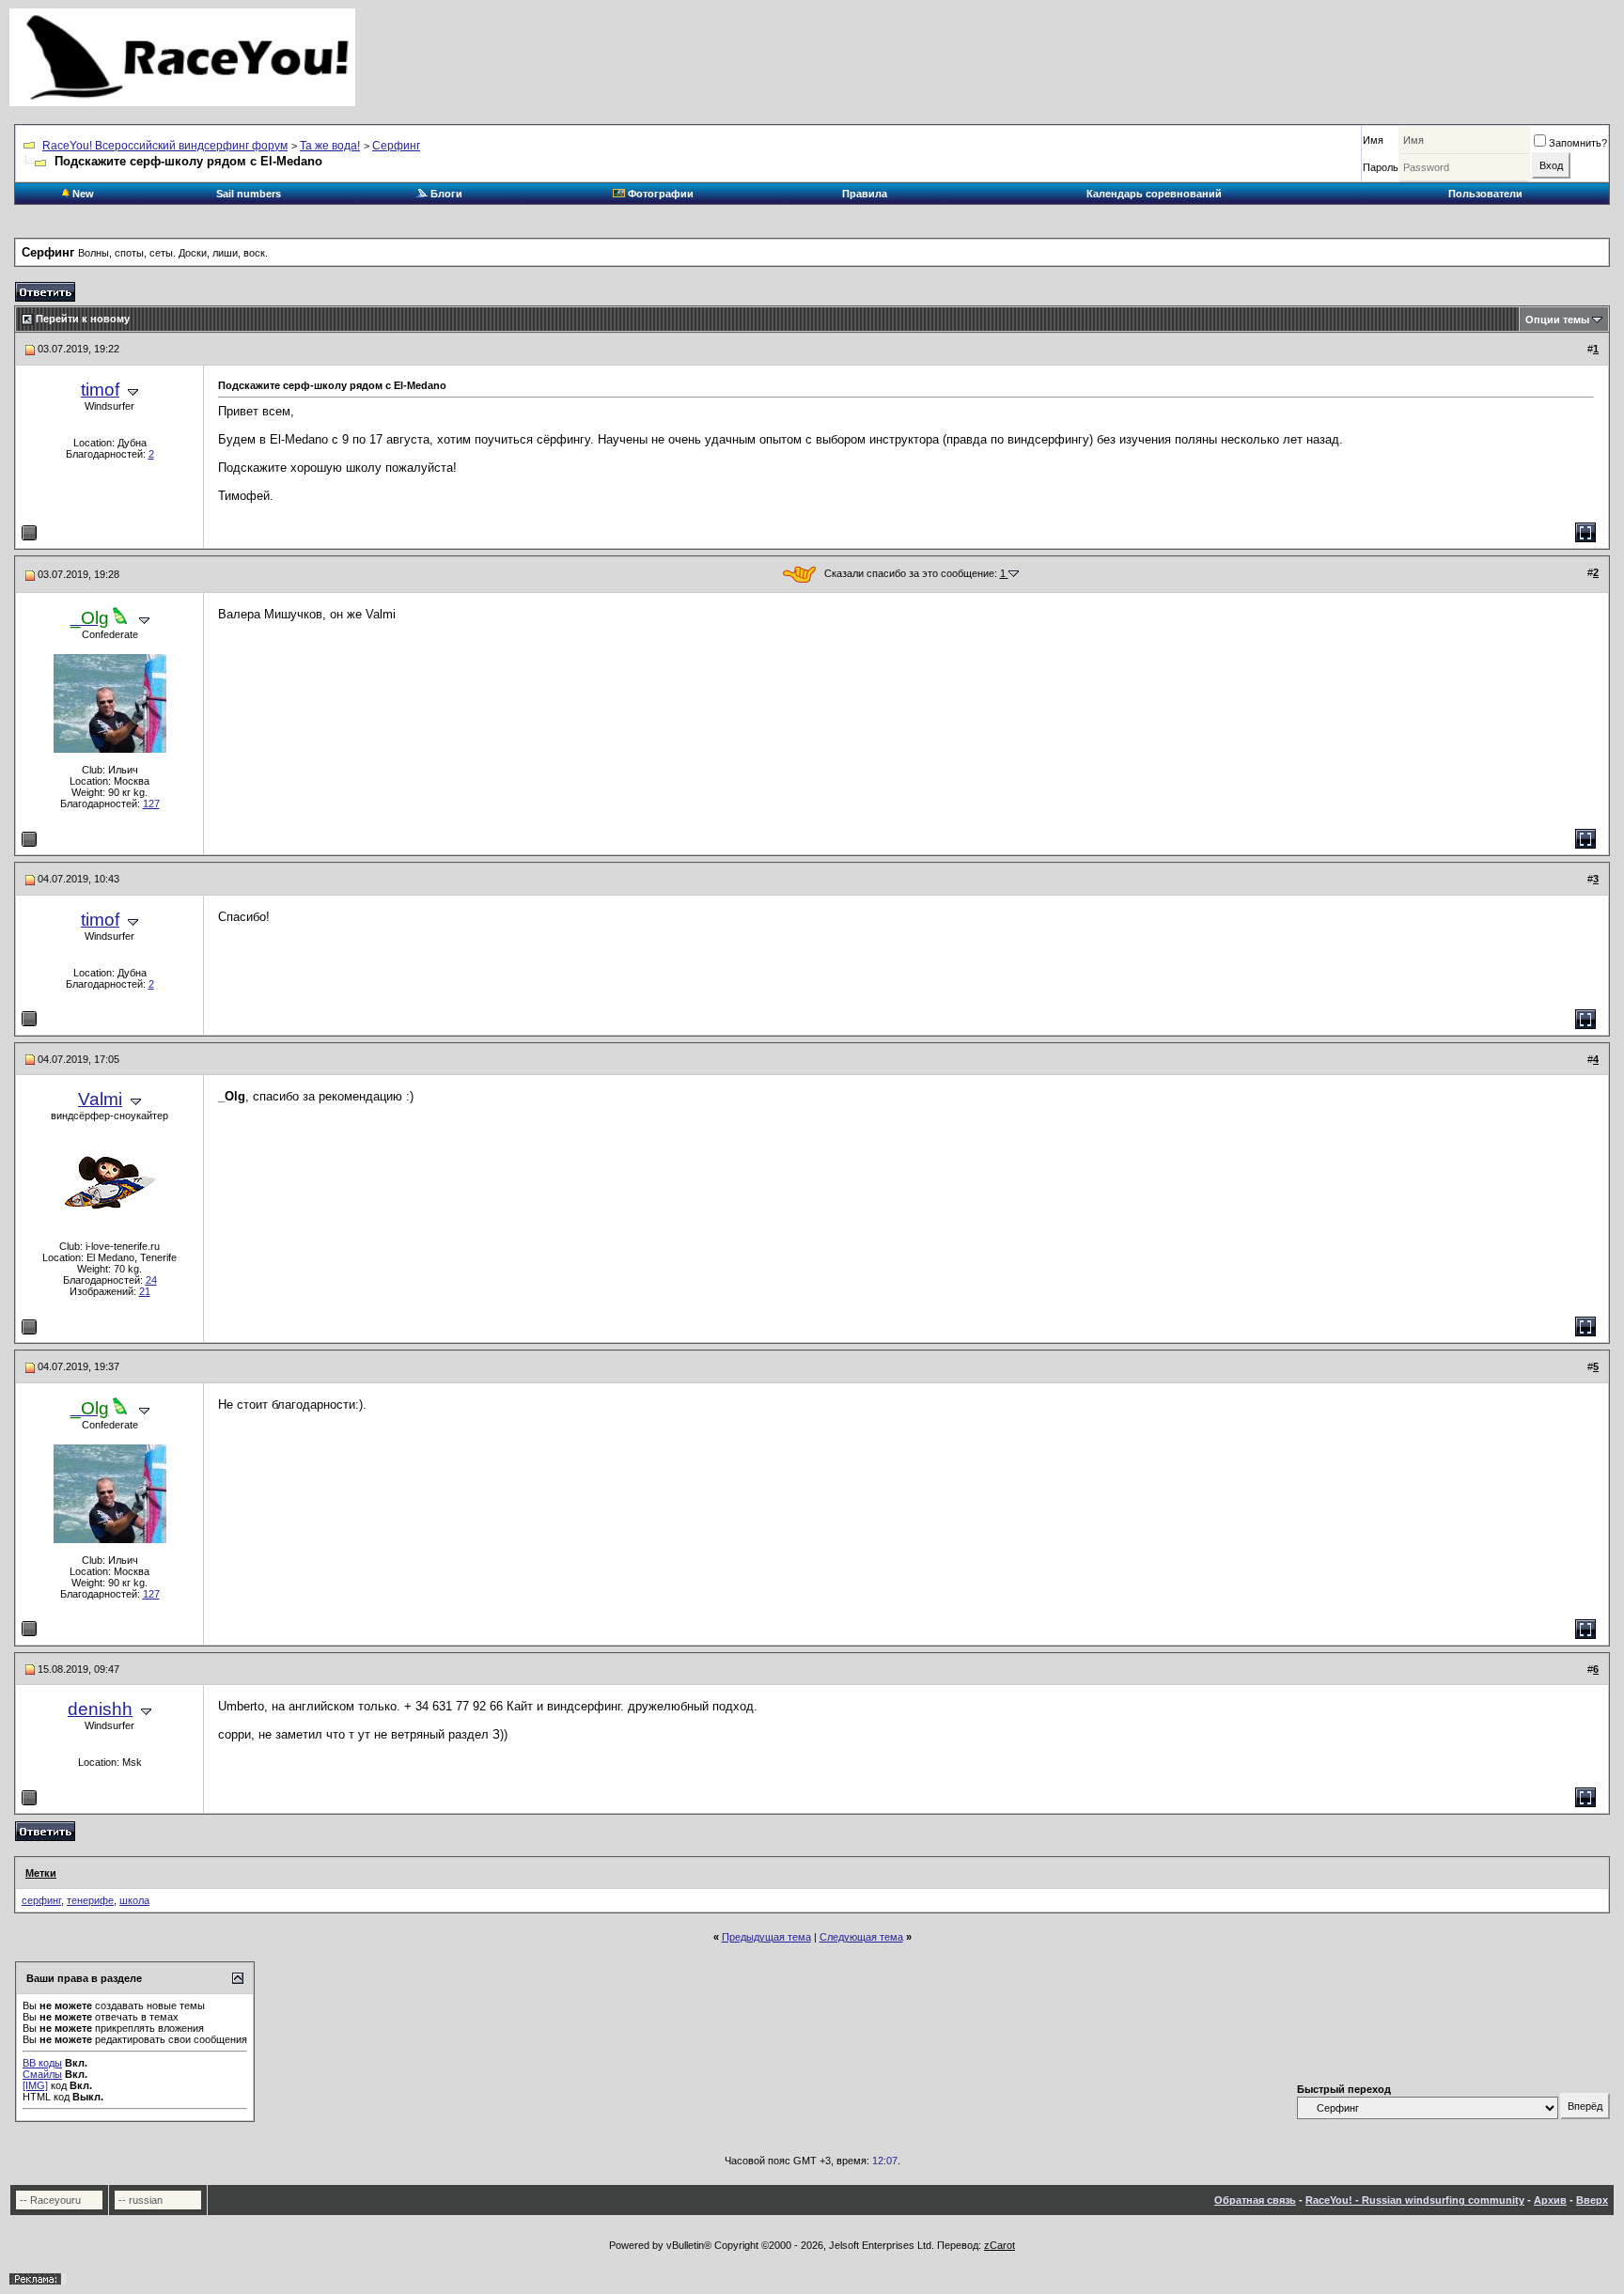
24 (151, 1280)
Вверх (1592, 2200)
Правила (865, 194)
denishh (100, 1709)
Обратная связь (1255, 2200)
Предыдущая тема (766, 1937)
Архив (1550, 2200)
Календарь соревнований (1154, 194)
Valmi (100, 1099)
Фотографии (659, 194)
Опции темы (1557, 320)
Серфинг (396, 146)
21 (145, 1291)
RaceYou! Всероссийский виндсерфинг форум (165, 146)
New (82, 194)
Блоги (445, 194)
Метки (41, 1873)
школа (134, 1900)
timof (100, 390)
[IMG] (35, 2085)
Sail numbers (249, 194)
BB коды (42, 2063)
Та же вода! (330, 146)
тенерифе (90, 1900)
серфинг (41, 1900)
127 (151, 804)
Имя (1373, 140)
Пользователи (1485, 194)
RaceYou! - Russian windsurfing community (1415, 2200)
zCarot (999, 2245)
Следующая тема (861, 1937)
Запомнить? (1578, 143)
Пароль (1381, 167)
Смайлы (42, 2074)
